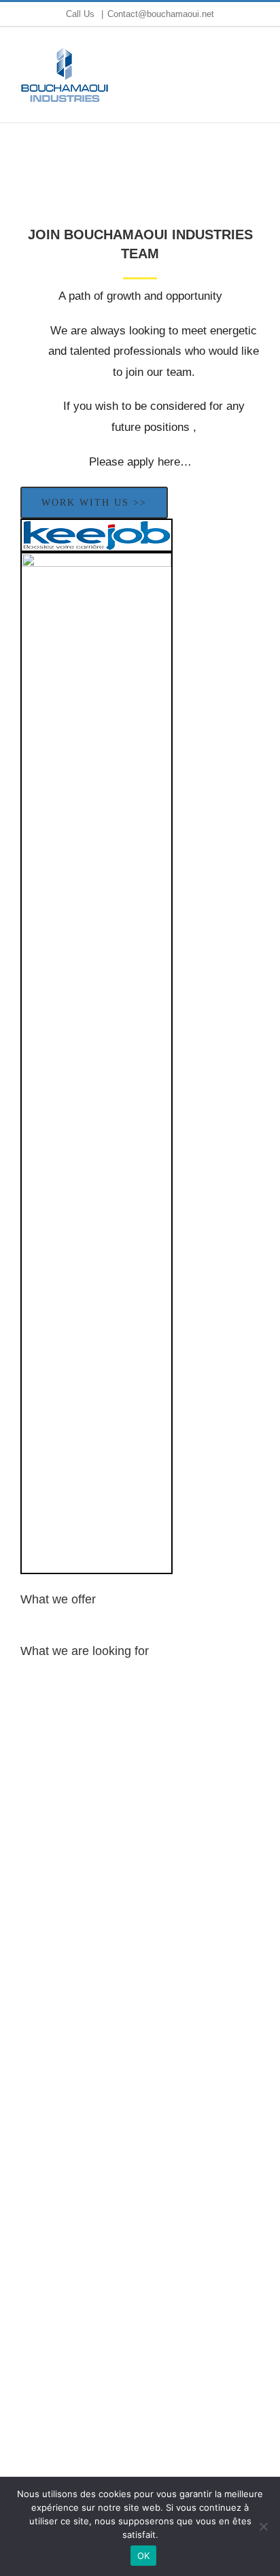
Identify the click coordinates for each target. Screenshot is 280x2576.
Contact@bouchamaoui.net (161, 14)
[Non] (263, 2526)
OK (144, 2556)
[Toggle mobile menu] (254, 72)
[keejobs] (97, 535)
